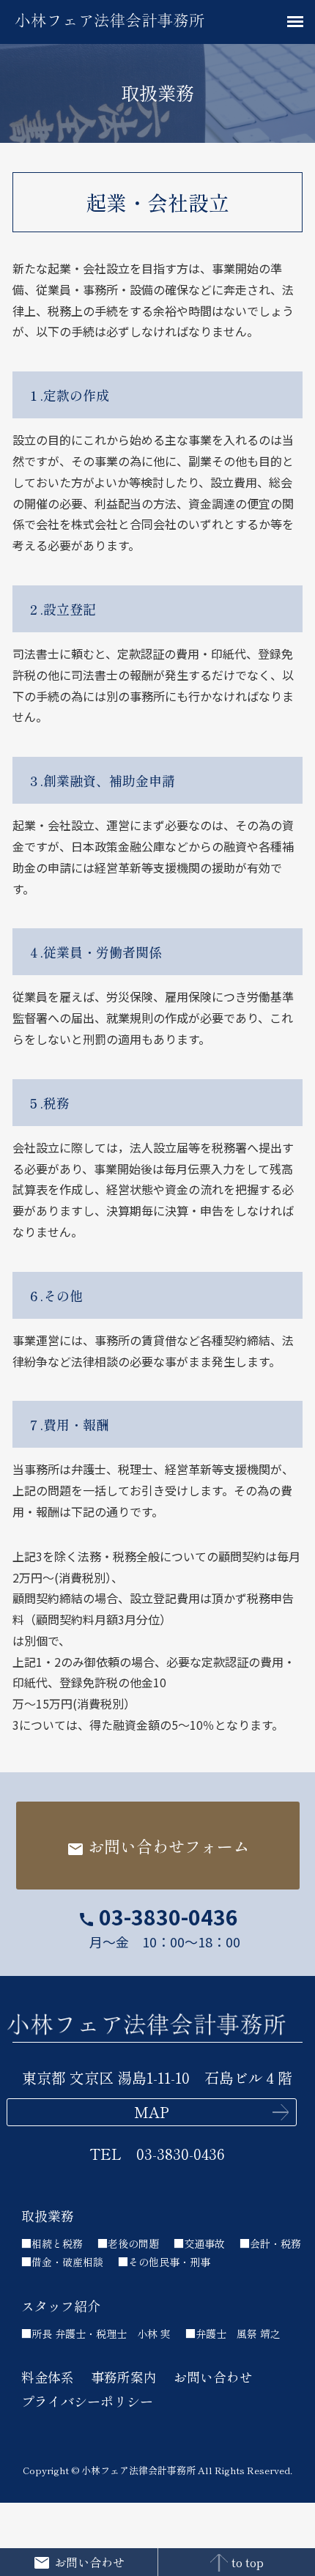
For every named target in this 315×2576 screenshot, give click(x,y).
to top (248, 2562)
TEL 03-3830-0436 (157, 2154)
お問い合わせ (89, 2562)
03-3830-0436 (158, 1917)
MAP (152, 2112)
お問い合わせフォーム (158, 1846)
